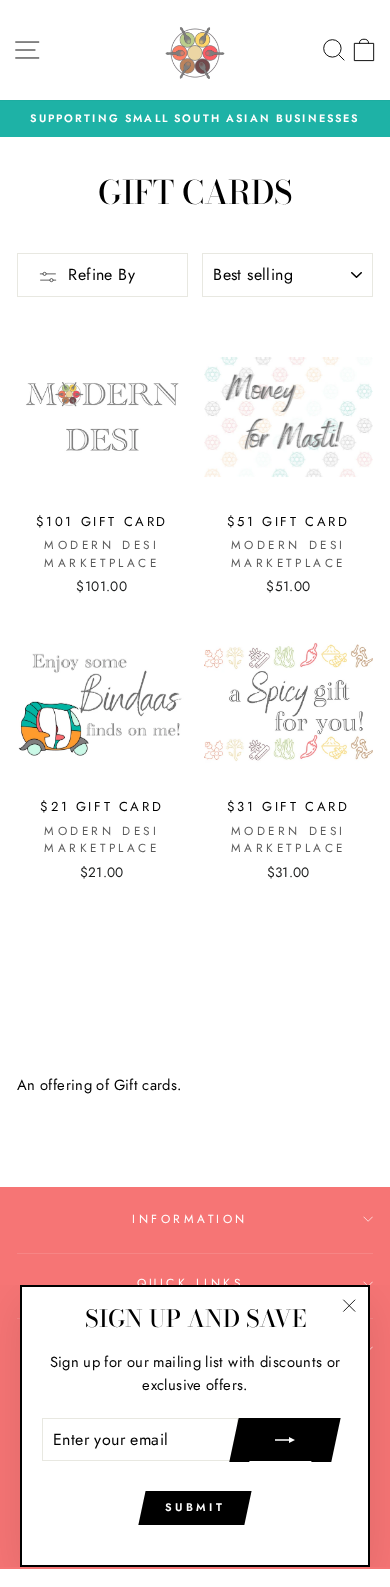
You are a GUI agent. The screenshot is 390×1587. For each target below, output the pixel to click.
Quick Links (190, 1282)
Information (190, 1218)
